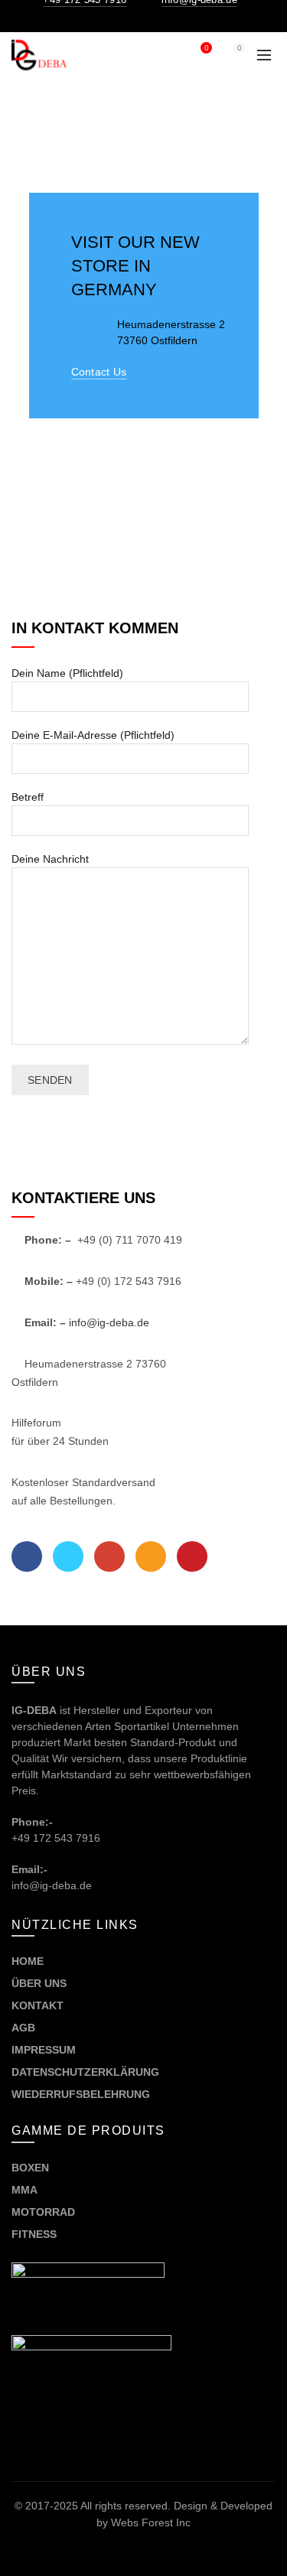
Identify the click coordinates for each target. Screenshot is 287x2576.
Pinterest (192, 1556)
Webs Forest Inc (151, 2522)
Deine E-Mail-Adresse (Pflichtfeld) (93, 735)
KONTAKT (38, 2005)
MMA (24, 2190)
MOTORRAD (45, 2212)
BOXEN (30, 2168)
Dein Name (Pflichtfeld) (67, 673)
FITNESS (34, 2234)
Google (109, 1556)
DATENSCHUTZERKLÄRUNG (85, 2072)
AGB (23, 2028)
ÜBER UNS (39, 1983)
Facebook (27, 1556)
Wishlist (206, 48)
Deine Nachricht (50, 859)
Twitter (68, 1556)
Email (151, 1556)
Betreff (28, 797)
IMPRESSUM (44, 2050)
